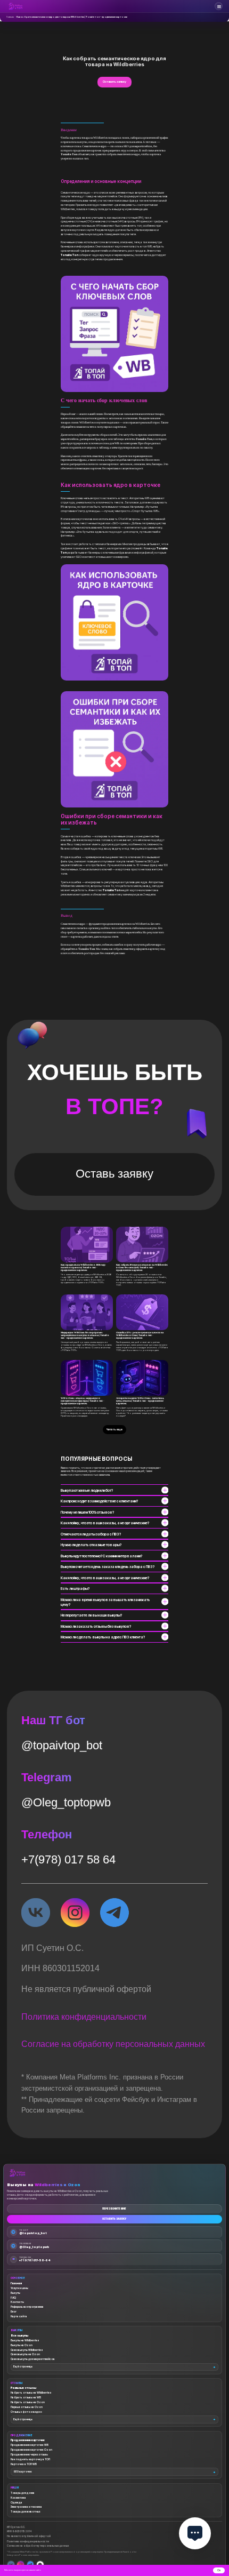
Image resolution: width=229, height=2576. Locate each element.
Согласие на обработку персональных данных (113, 2464)
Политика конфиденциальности (84, 2436)
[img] (36, 2333)
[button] (114, 292)
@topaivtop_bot (62, 2166)
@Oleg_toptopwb (66, 2223)
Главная (10, 17)
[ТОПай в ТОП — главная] (15, 6)
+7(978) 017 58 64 (68, 2280)
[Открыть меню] (219, 6)
